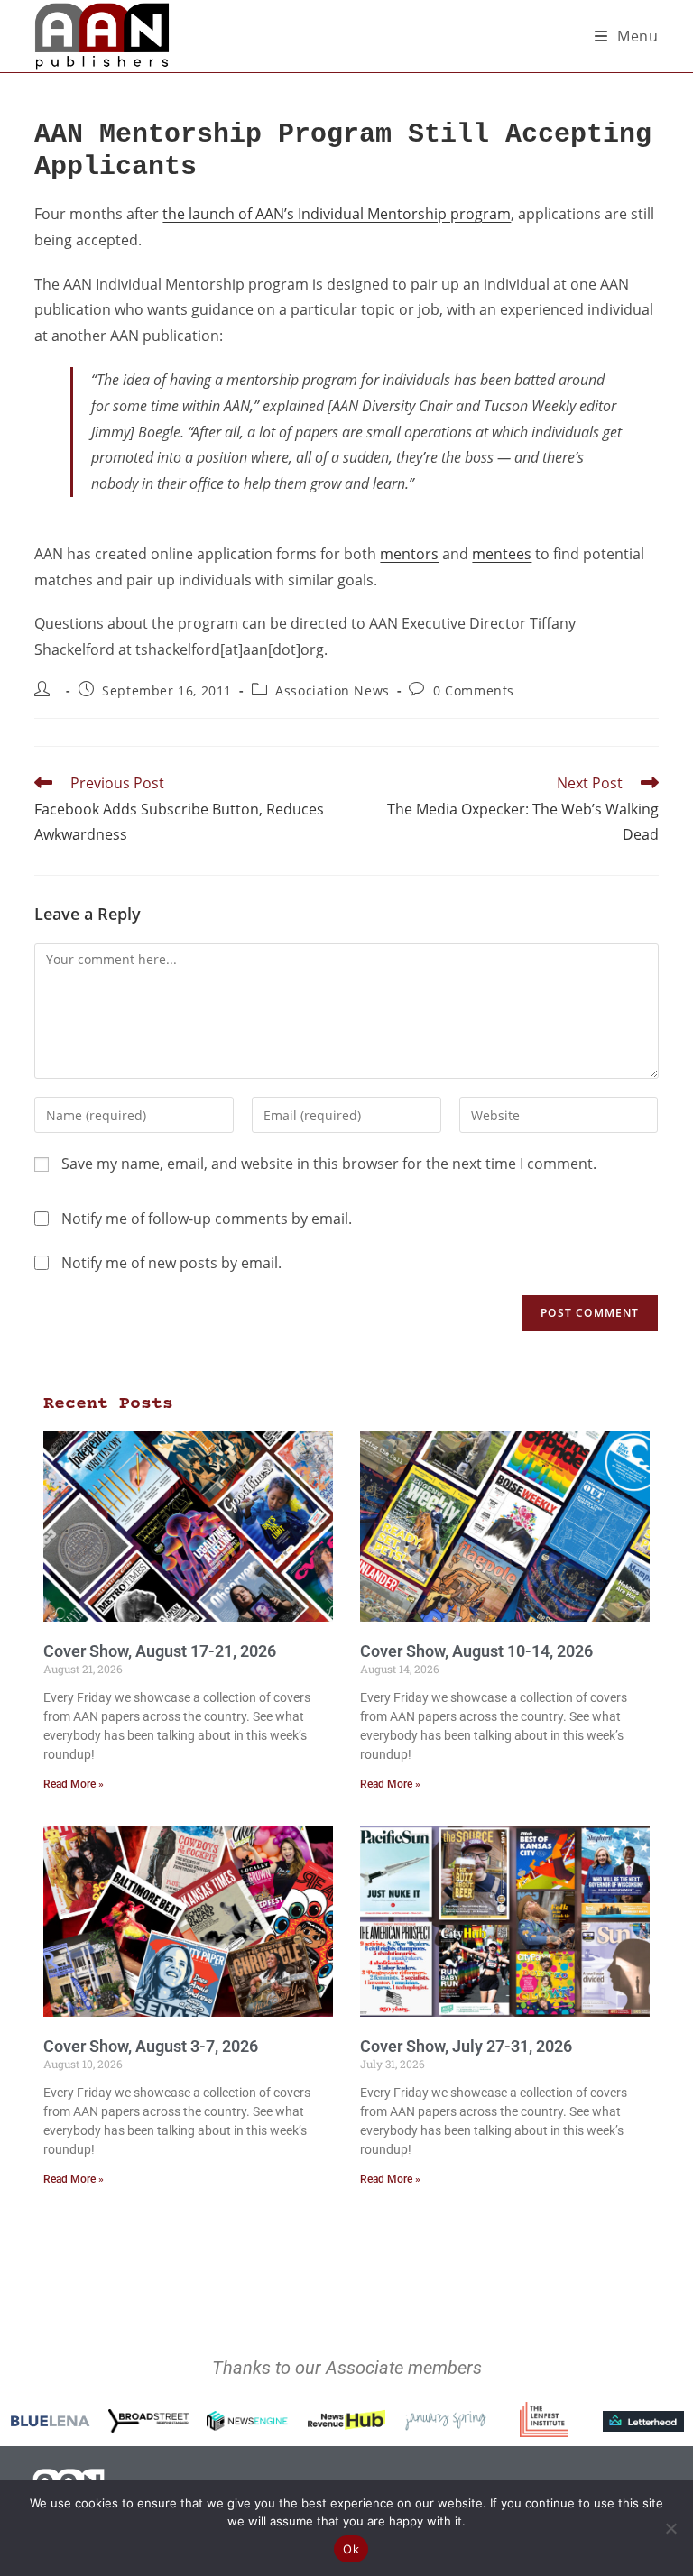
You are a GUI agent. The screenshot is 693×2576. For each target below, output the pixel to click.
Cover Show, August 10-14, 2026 (476, 1651)
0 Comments (474, 690)
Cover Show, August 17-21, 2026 (160, 1651)
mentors (409, 554)
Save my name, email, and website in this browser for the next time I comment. (329, 1164)
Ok (351, 2549)
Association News (333, 690)
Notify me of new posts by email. (171, 1263)
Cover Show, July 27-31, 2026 (466, 2046)
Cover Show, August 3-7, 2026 (151, 2046)
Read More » (74, 1784)
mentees (502, 554)
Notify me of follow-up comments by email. (207, 1219)
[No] (670, 2528)
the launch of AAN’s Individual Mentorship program (337, 214)
